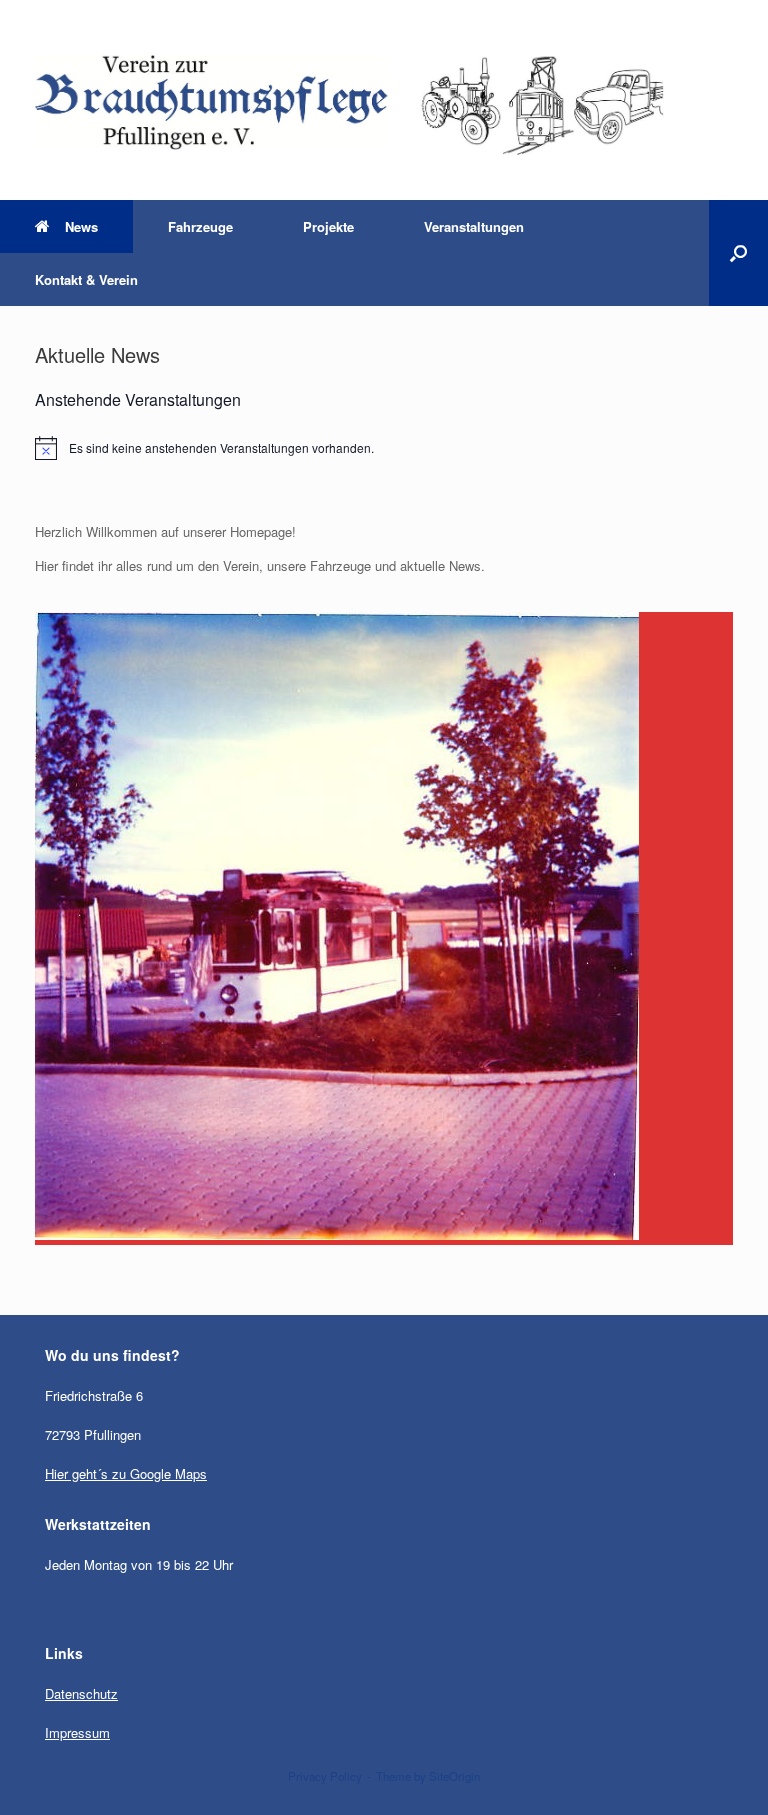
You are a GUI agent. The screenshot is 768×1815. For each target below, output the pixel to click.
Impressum (77, 1732)
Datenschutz (81, 1693)
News (81, 226)
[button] (738, 253)
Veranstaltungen (474, 226)
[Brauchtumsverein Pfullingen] (371, 100)
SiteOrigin (454, 1776)
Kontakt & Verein (86, 279)
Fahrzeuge (200, 226)
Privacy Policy (325, 1776)
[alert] (384, 448)
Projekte (328, 226)
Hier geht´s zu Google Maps (126, 1473)
